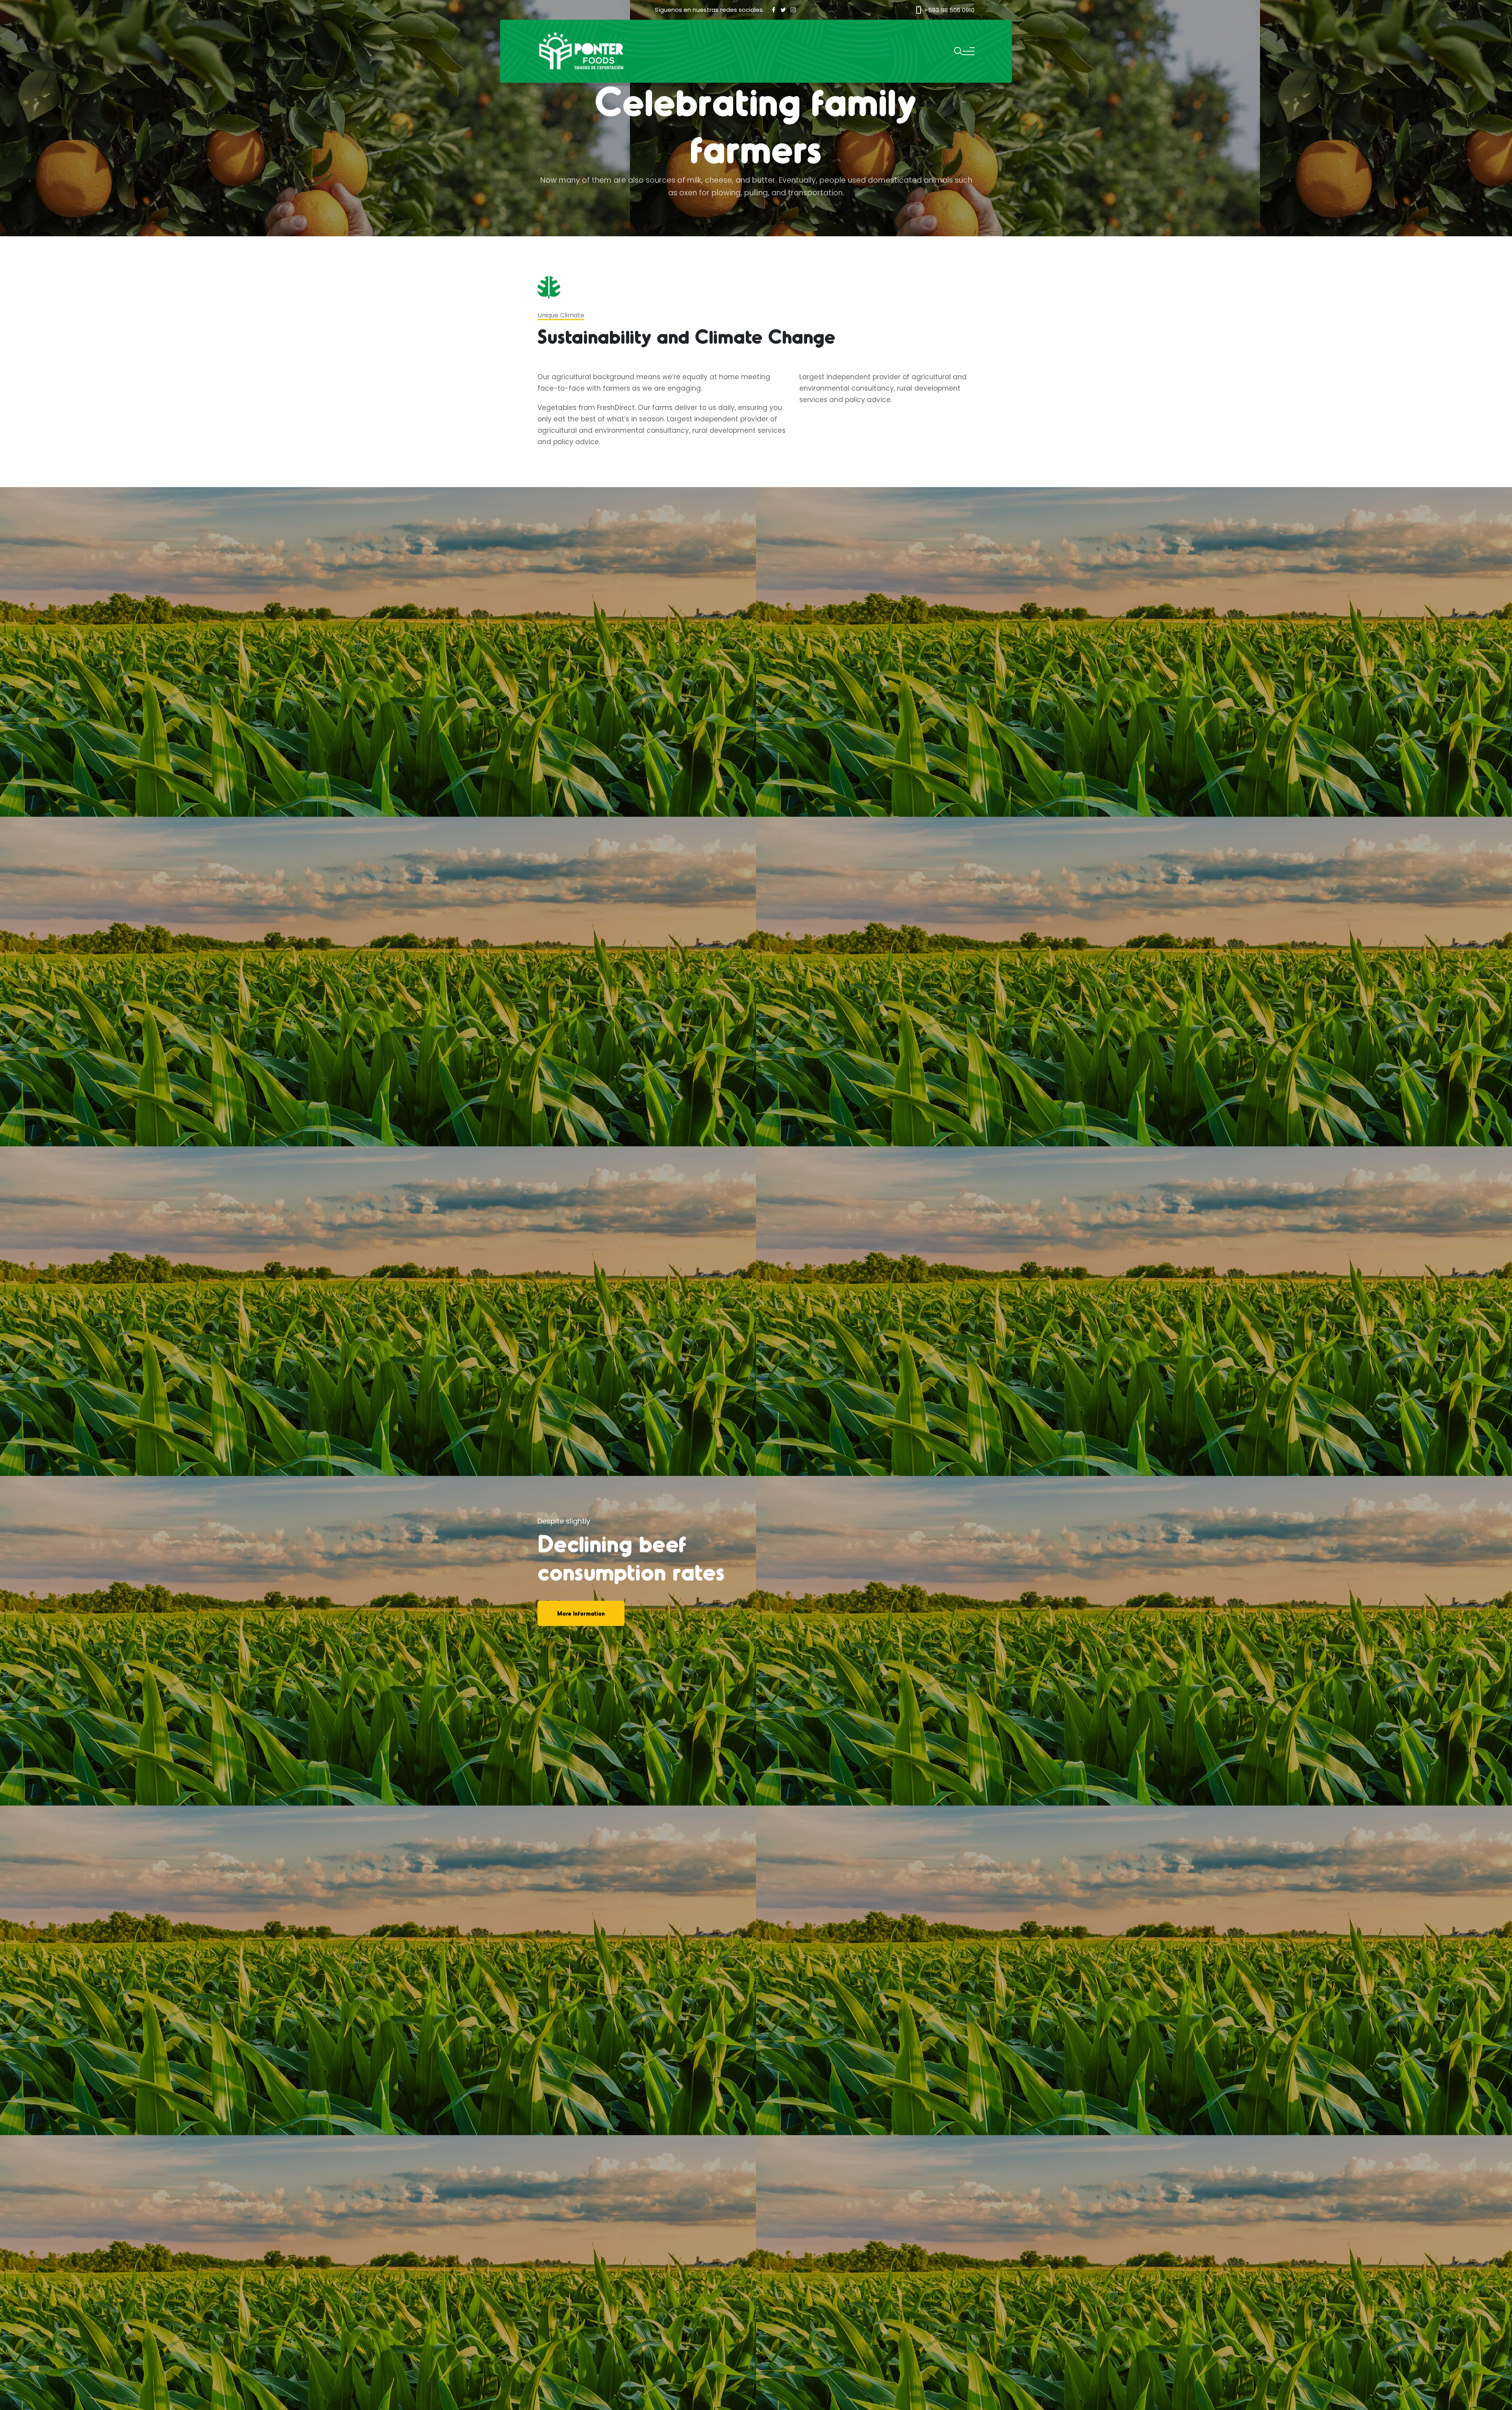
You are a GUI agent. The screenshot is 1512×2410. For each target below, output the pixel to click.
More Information (581, 1613)
